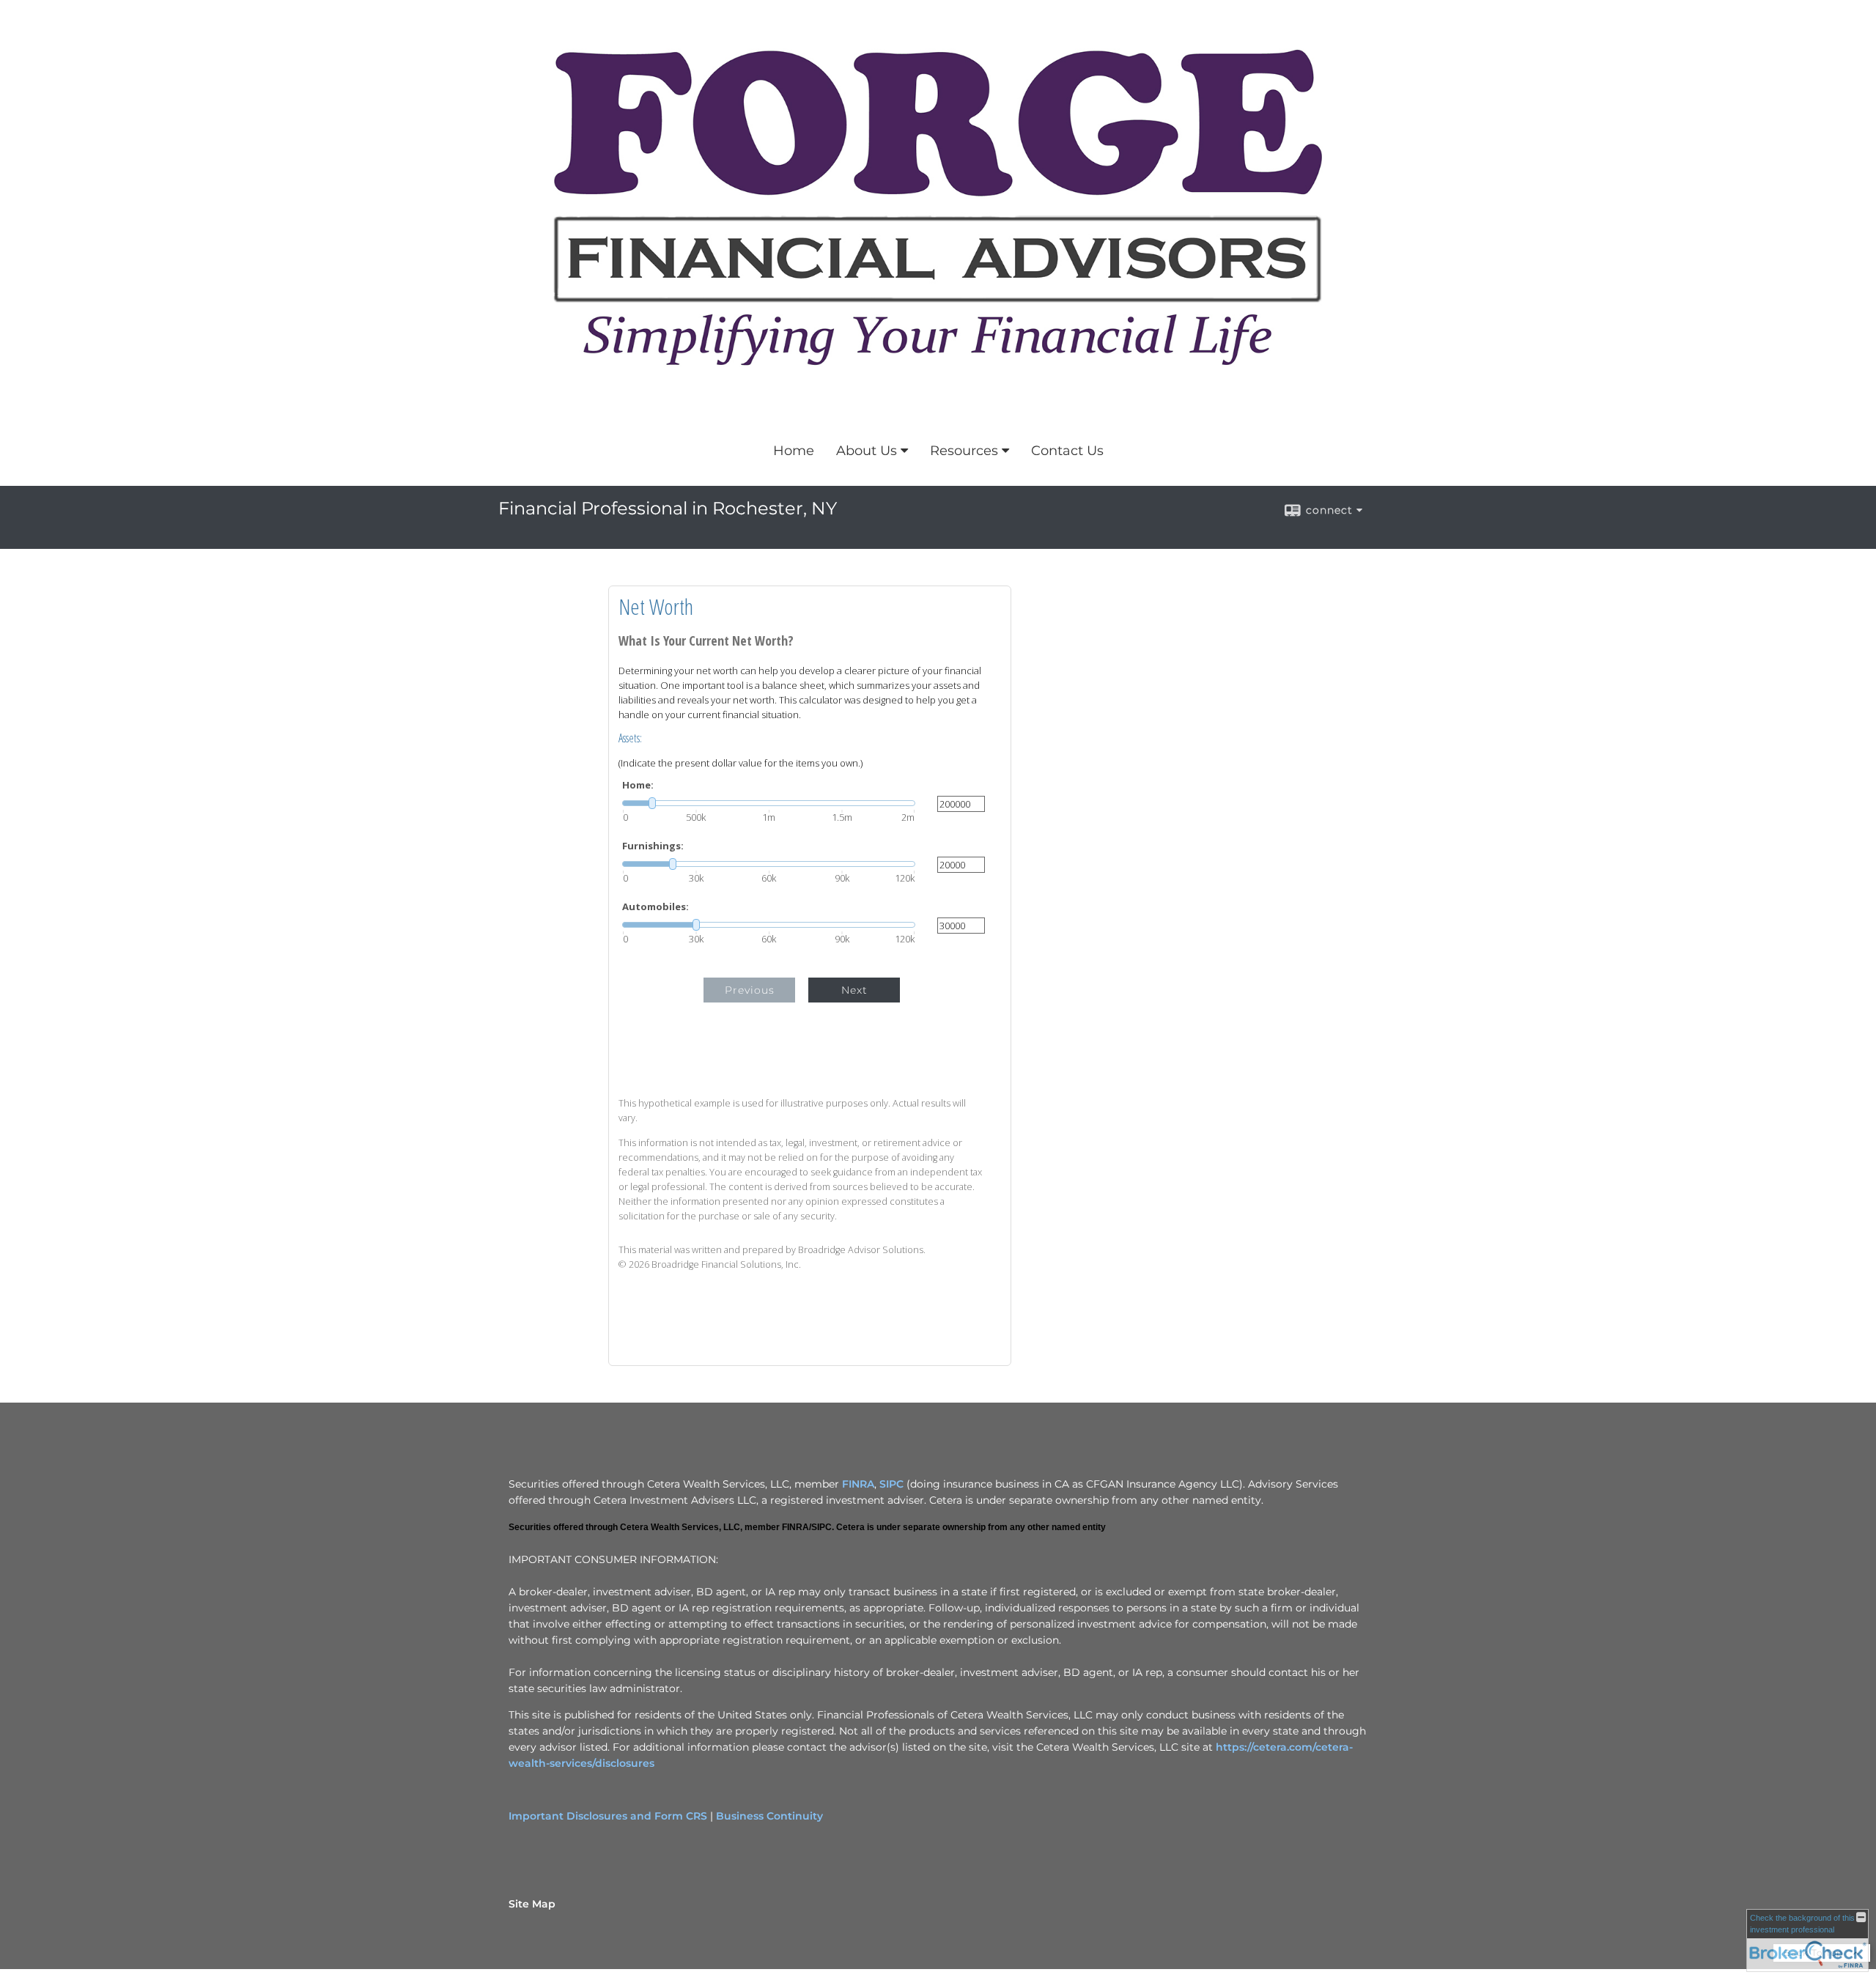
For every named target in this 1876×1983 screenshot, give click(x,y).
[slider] (769, 803)
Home (794, 451)
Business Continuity (769, 1816)
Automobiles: (656, 907)
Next (854, 990)
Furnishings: (653, 846)
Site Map (532, 1904)
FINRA (858, 1484)
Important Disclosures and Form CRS (608, 1816)
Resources (964, 451)
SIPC (891, 1484)
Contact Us (1067, 451)
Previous (750, 990)
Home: (638, 785)
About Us (867, 451)
